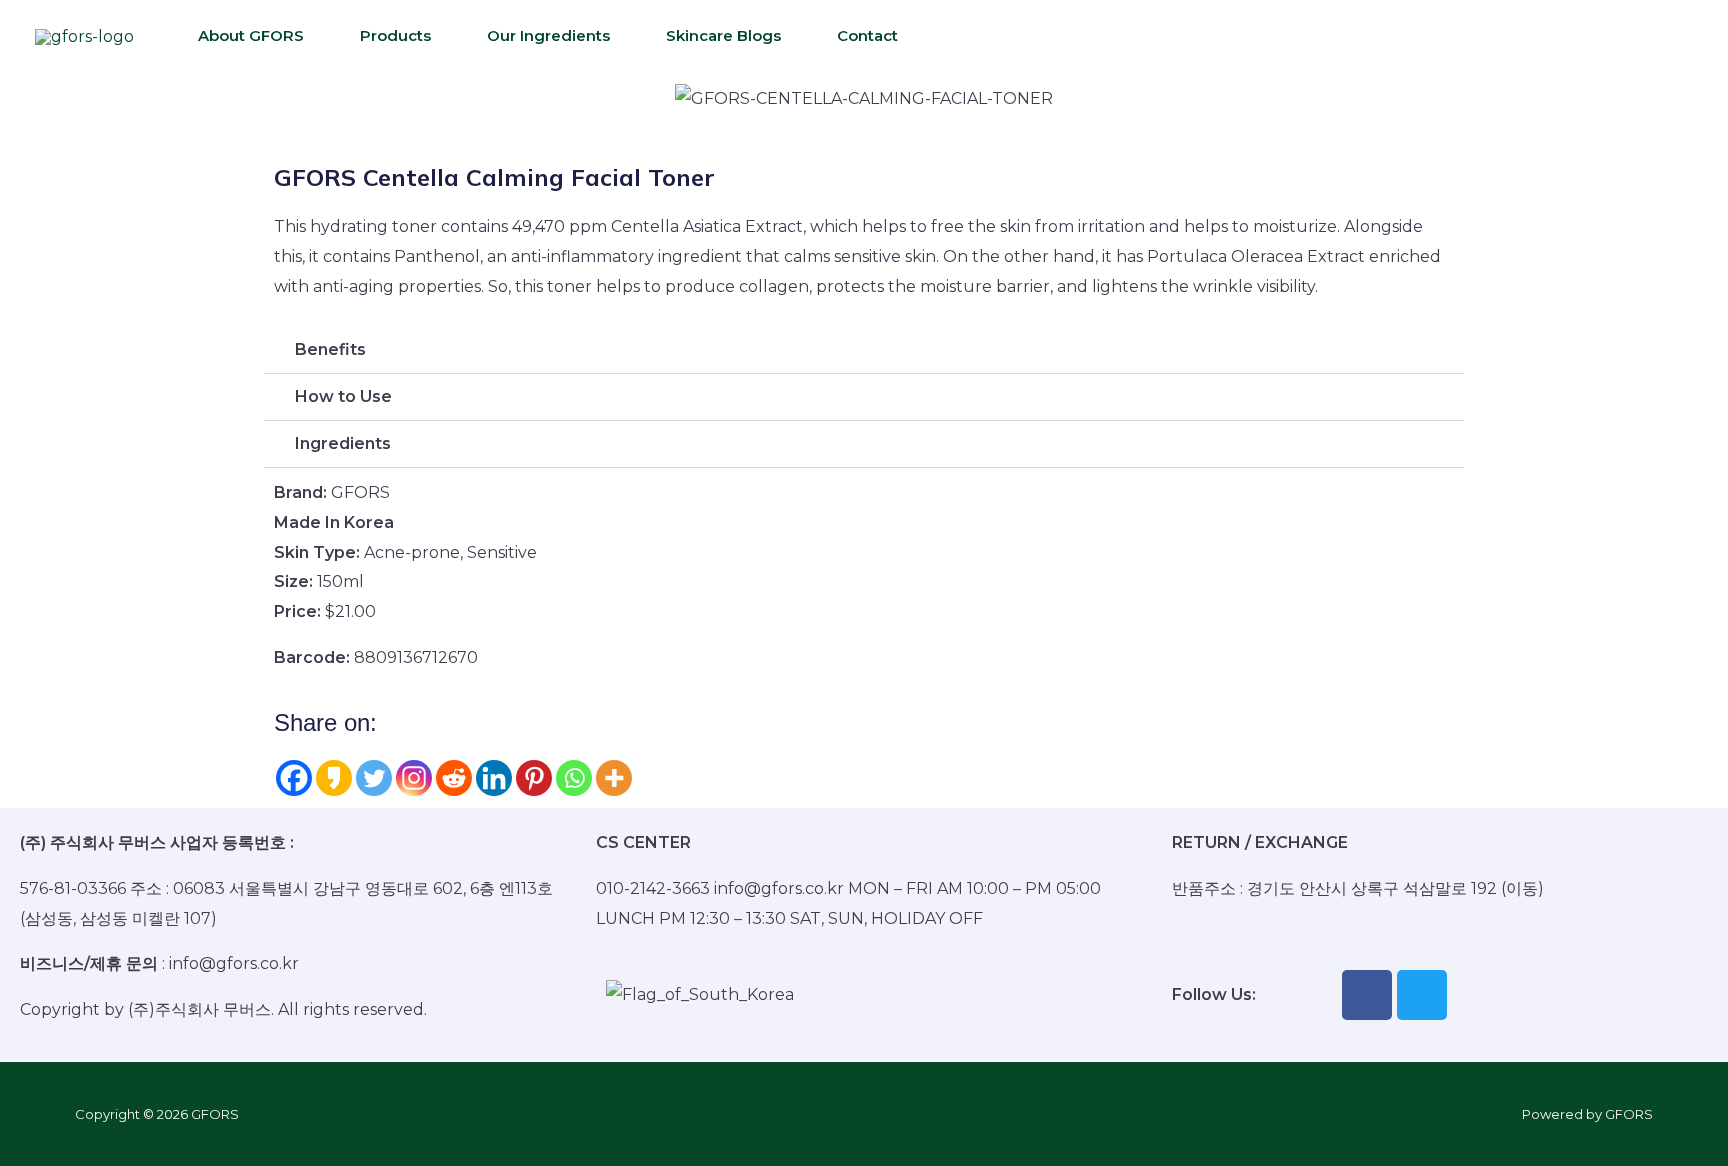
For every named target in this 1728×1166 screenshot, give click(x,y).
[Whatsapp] (574, 778)
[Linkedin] (494, 778)
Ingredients (343, 443)
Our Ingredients (548, 35)
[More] (614, 778)
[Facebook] (294, 778)
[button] (293, 98)
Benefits (330, 349)
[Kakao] (334, 778)
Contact (867, 35)
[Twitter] (374, 778)
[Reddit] (454, 778)
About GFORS (251, 35)
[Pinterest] (534, 778)
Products (395, 35)
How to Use (343, 396)
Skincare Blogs (723, 35)
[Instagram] (414, 778)
